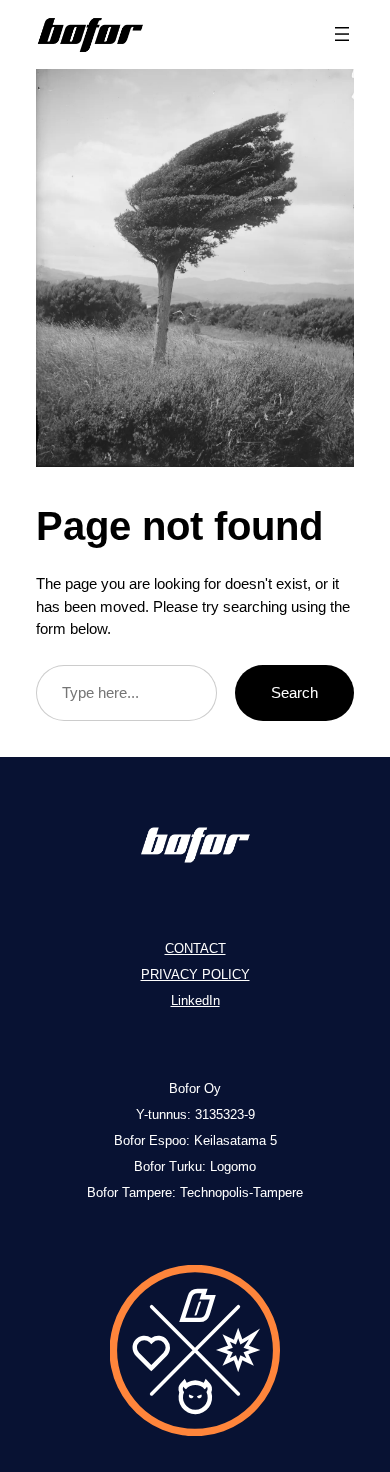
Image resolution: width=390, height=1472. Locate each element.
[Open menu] (342, 34)
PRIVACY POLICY (195, 974)
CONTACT (195, 948)
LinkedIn (195, 1000)
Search (294, 692)
